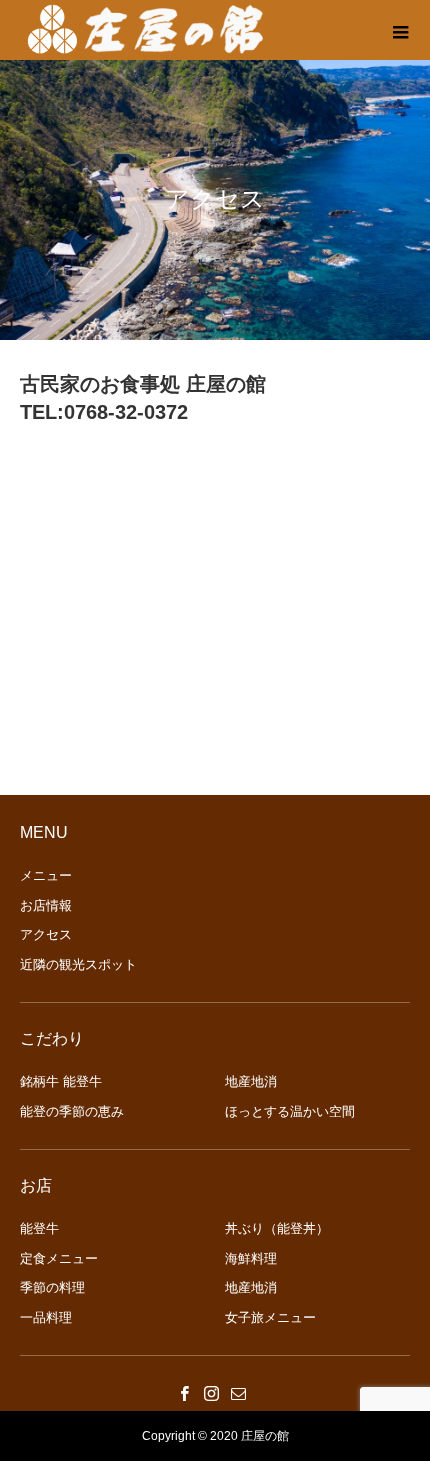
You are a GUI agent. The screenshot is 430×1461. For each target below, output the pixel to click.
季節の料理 (52, 1287)
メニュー (46, 875)
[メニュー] (400, 30)
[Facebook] (185, 1393)
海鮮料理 (251, 1258)
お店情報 (46, 905)
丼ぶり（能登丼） (277, 1228)
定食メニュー (59, 1258)
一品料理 (46, 1317)
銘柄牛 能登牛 (61, 1081)
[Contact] (239, 1393)
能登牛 (39, 1228)
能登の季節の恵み (72, 1111)
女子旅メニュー (270, 1317)
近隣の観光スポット (78, 964)
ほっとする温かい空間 (290, 1111)
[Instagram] (212, 1393)
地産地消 (251, 1081)
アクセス (46, 934)
